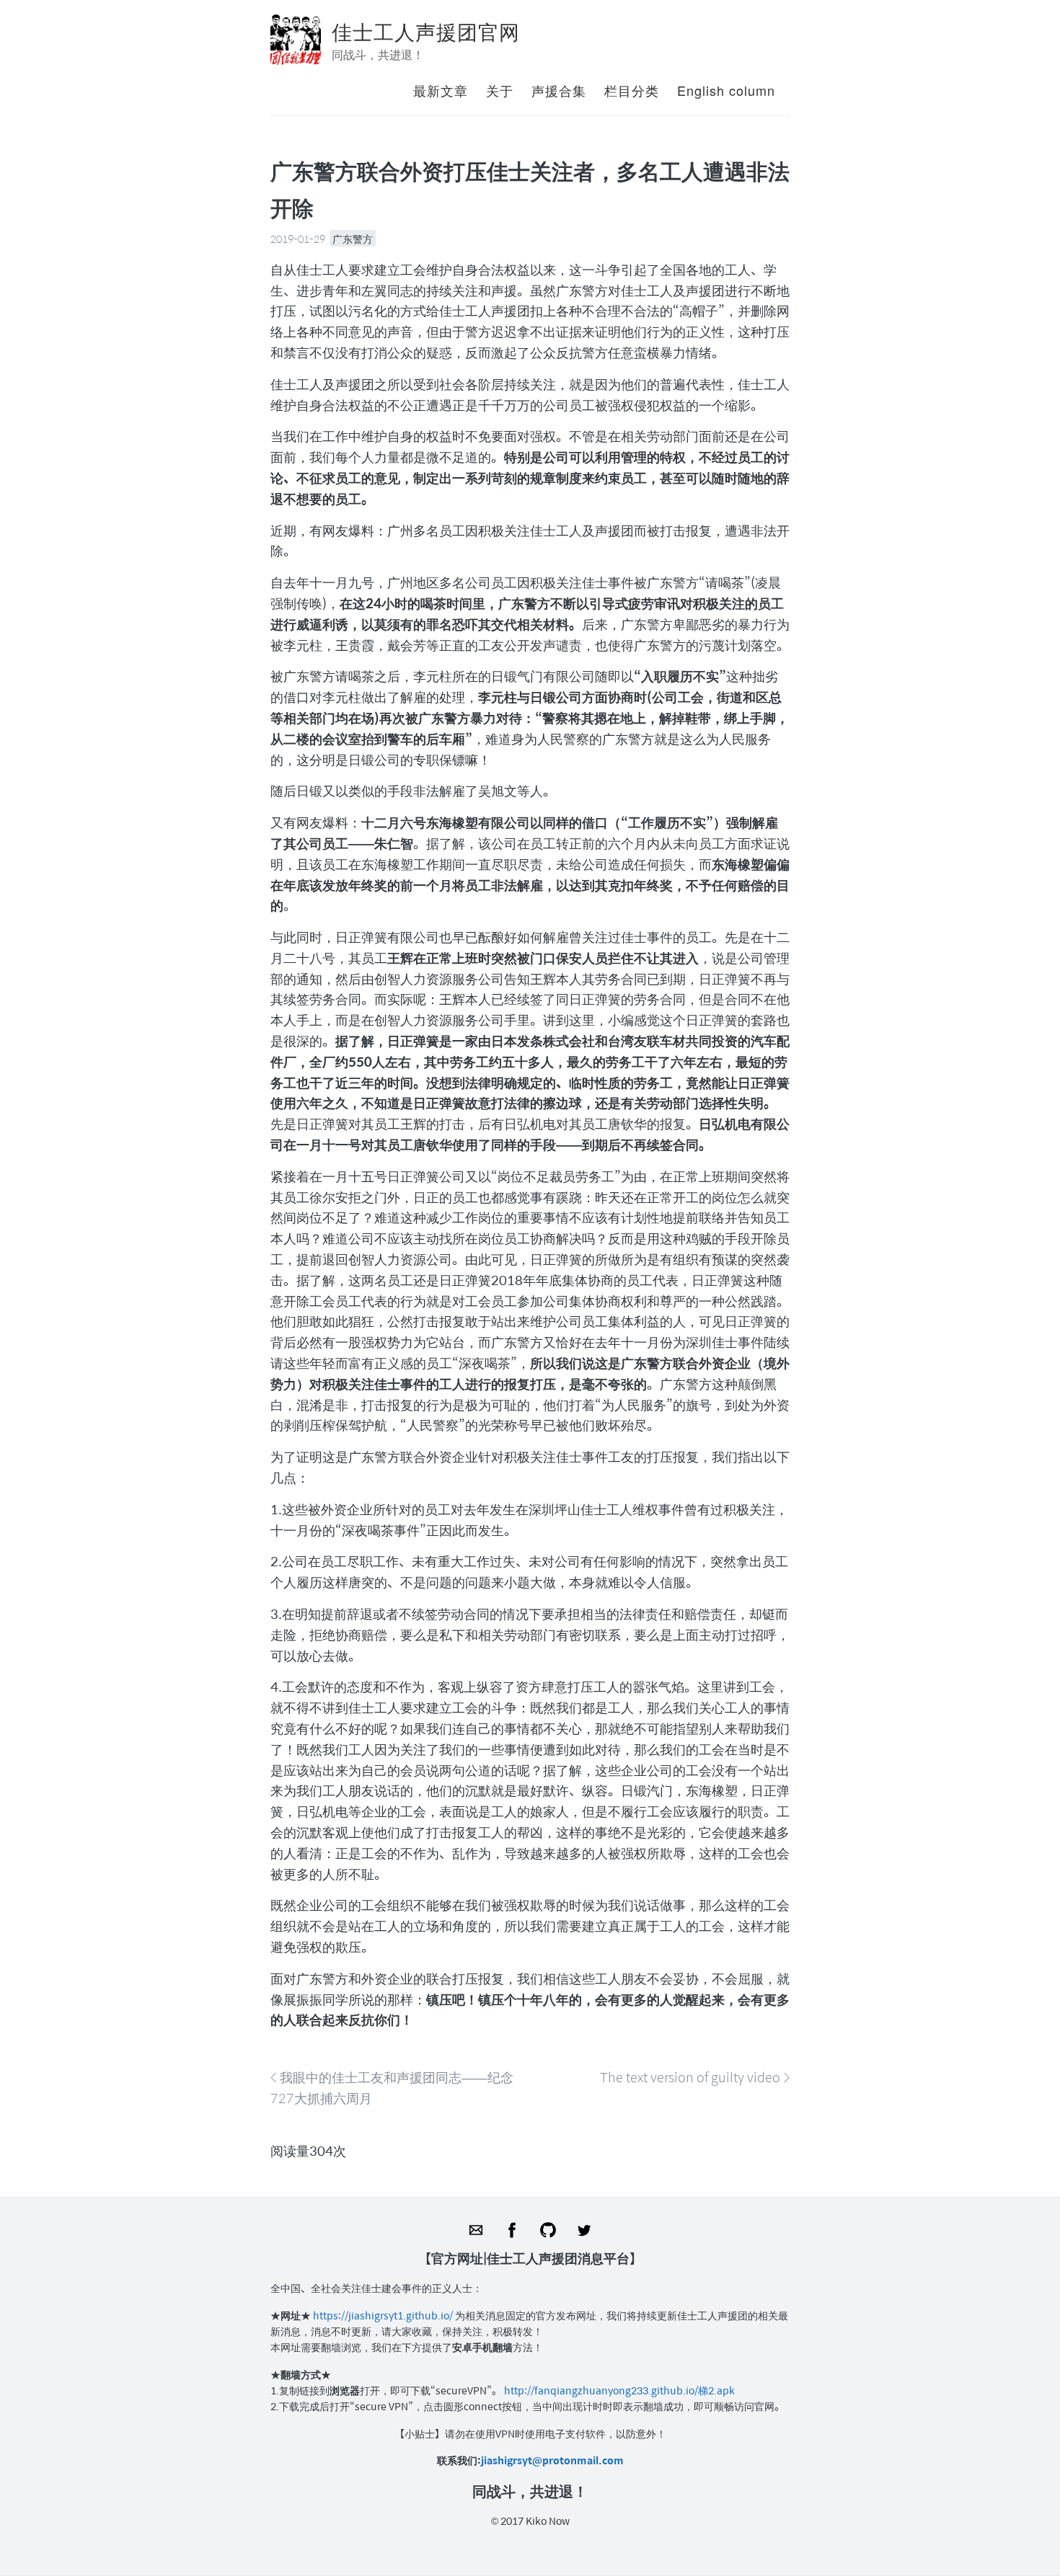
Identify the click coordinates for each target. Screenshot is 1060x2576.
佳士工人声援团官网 (426, 31)
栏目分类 (632, 90)
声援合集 (559, 90)
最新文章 (441, 90)
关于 (500, 90)
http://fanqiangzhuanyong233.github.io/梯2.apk (619, 2390)
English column (726, 90)
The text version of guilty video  (695, 2077)
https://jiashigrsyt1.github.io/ (384, 2315)
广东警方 (353, 239)
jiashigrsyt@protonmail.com (552, 2460)
